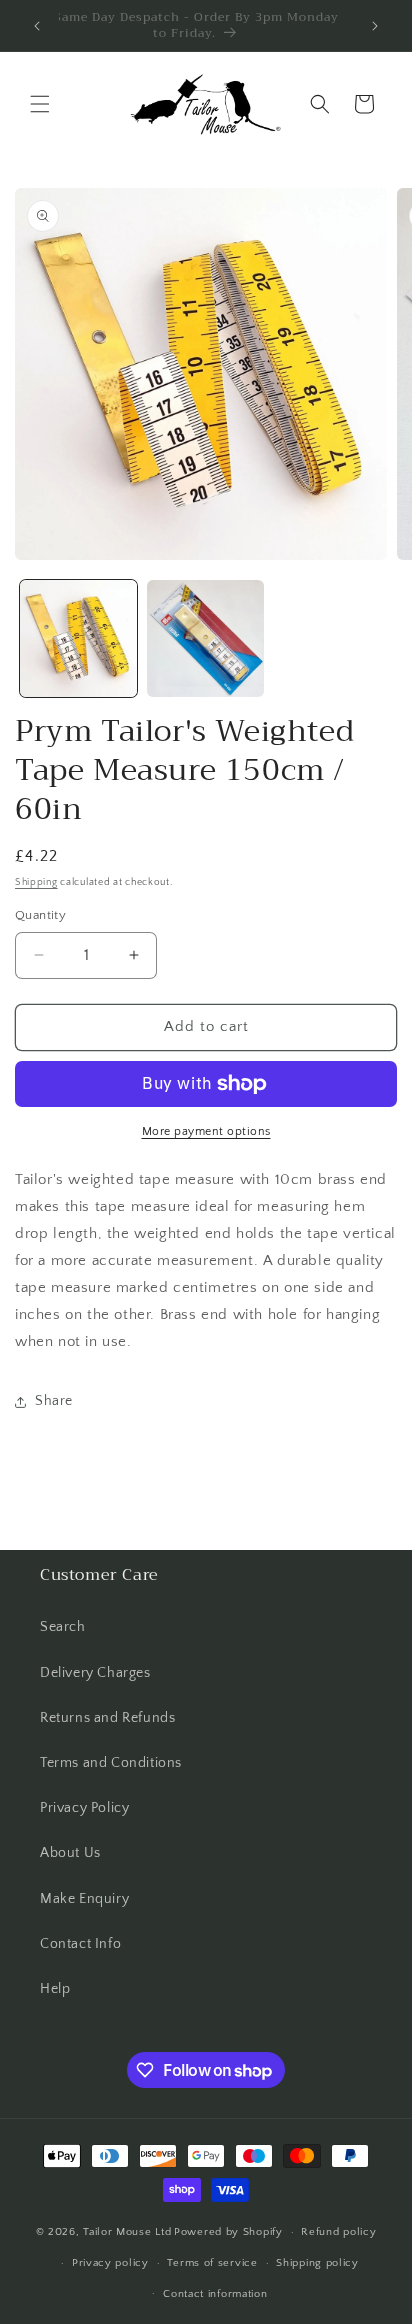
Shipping (36, 882)
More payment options (206, 1131)
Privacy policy (110, 2263)
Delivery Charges (95, 1673)
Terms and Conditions (111, 1763)
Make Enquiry (84, 1899)
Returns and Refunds (107, 1718)
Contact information (215, 2294)
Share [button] (54, 1401)
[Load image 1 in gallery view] (78, 638)
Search (63, 1627)
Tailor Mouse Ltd (127, 2232)
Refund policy (338, 2232)
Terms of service (212, 2263)
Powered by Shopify (228, 2232)
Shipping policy (317, 2263)
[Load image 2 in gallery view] (205, 638)
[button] (40, 104)
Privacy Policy (84, 1808)
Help (55, 1989)
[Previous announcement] (37, 26)
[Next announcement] (375, 26)
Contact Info (80, 1944)
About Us (70, 1853)
